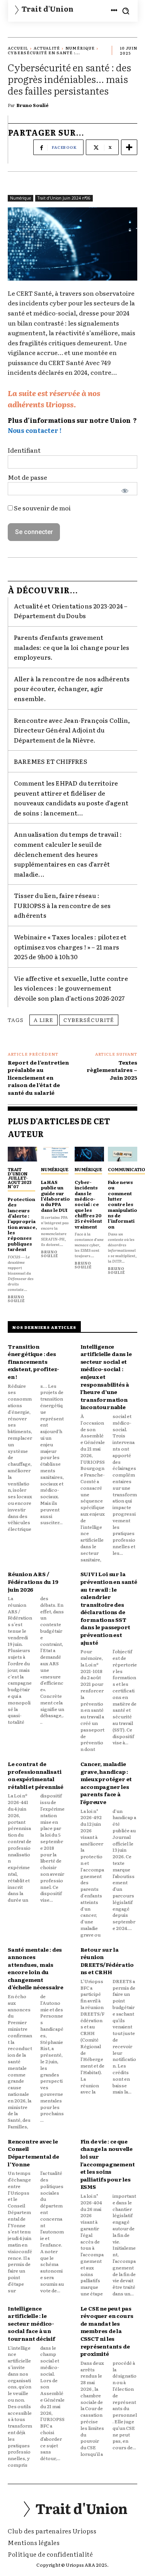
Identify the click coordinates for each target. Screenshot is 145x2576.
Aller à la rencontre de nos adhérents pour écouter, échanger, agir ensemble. (72, 688)
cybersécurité (89, 1020)
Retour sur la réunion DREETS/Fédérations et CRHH (107, 1961)
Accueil (18, 48)
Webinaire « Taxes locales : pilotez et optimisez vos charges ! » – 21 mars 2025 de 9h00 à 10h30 (70, 947)
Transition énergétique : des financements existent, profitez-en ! (33, 1361)
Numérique (80, 48)
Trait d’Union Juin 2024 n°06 (64, 198)
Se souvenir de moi (42, 508)
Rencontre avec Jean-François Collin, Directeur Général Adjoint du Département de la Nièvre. (72, 730)
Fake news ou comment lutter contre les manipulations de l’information (123, 1204)
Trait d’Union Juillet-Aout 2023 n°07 (20, 1178)
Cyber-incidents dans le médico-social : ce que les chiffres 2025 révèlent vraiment (88, 1204)
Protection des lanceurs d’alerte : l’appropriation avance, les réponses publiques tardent (22, 1224)
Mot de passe (27, 477)
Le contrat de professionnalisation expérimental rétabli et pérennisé (36, 1775)
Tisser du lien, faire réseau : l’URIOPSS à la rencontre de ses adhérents (62, 905)
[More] (129, 147)
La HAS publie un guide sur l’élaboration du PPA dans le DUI (55, 1196)
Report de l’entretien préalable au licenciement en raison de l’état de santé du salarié (38, 1077)
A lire (43, 1020)
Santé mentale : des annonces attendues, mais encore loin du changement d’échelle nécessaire (36, 1968)
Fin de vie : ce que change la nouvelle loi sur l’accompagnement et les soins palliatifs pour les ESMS (108, 2164)
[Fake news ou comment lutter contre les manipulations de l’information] (123, 1154)
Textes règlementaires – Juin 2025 (112, 1070)
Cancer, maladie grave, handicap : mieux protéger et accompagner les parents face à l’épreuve (106, 1783)
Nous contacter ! (35, 430)
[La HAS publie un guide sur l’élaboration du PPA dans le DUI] (56, 1154)
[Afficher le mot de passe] (125, 491)
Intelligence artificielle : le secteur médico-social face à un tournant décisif (32, 2323)
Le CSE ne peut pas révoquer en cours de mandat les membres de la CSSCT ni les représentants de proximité (107, 2331)
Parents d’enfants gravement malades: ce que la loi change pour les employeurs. (72, 647)
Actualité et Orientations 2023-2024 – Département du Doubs (71, 611)
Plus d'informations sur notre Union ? (72, 420)
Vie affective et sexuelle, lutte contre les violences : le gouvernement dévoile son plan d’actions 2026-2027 (71, 988)
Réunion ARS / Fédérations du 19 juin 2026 (33, 1581)
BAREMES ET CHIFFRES (51, 761)
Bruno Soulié (33, 105)
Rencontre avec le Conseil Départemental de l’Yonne (33, 2153)
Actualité (47, 48)
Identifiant (24, 450)
